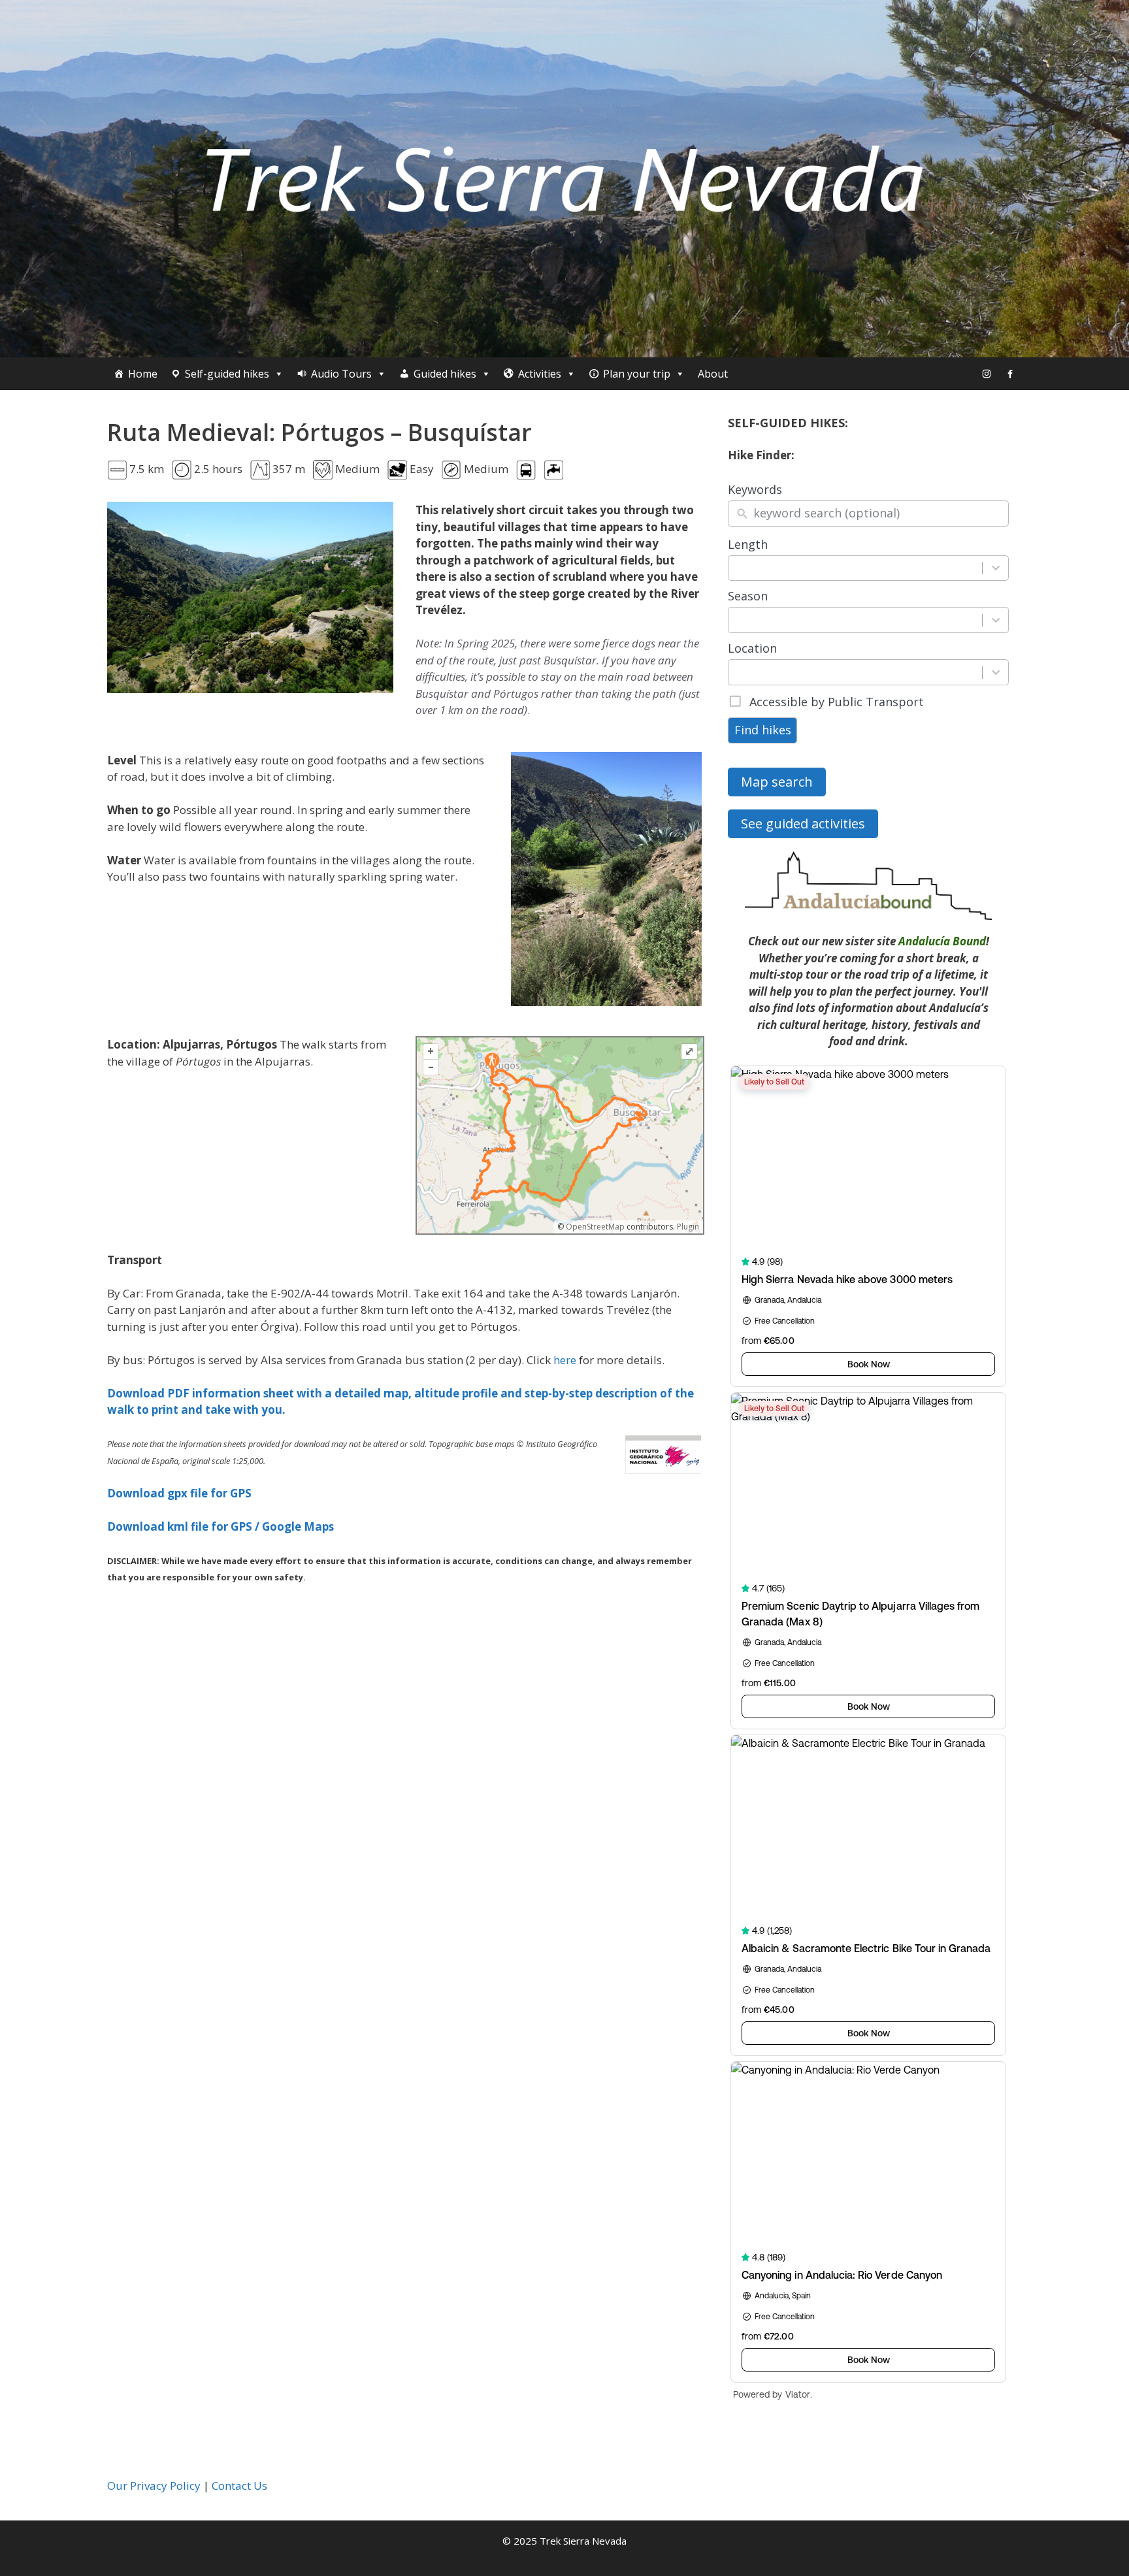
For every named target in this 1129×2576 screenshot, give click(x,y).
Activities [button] (540, 374)
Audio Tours (341, 374)
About (713, 374)
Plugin (687, 1227)
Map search (777, 782)
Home (143, 374)
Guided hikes (445, 374)
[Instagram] (987, 374)
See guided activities (803, 823)
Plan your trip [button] (637, 374)
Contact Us (239, 2486)
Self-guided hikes (227, 374)
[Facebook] (1010, 374)
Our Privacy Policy (154, 2486)
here (565, 1360)
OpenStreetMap (595, 1227)
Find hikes (763, 730)
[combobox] (856, 568)
